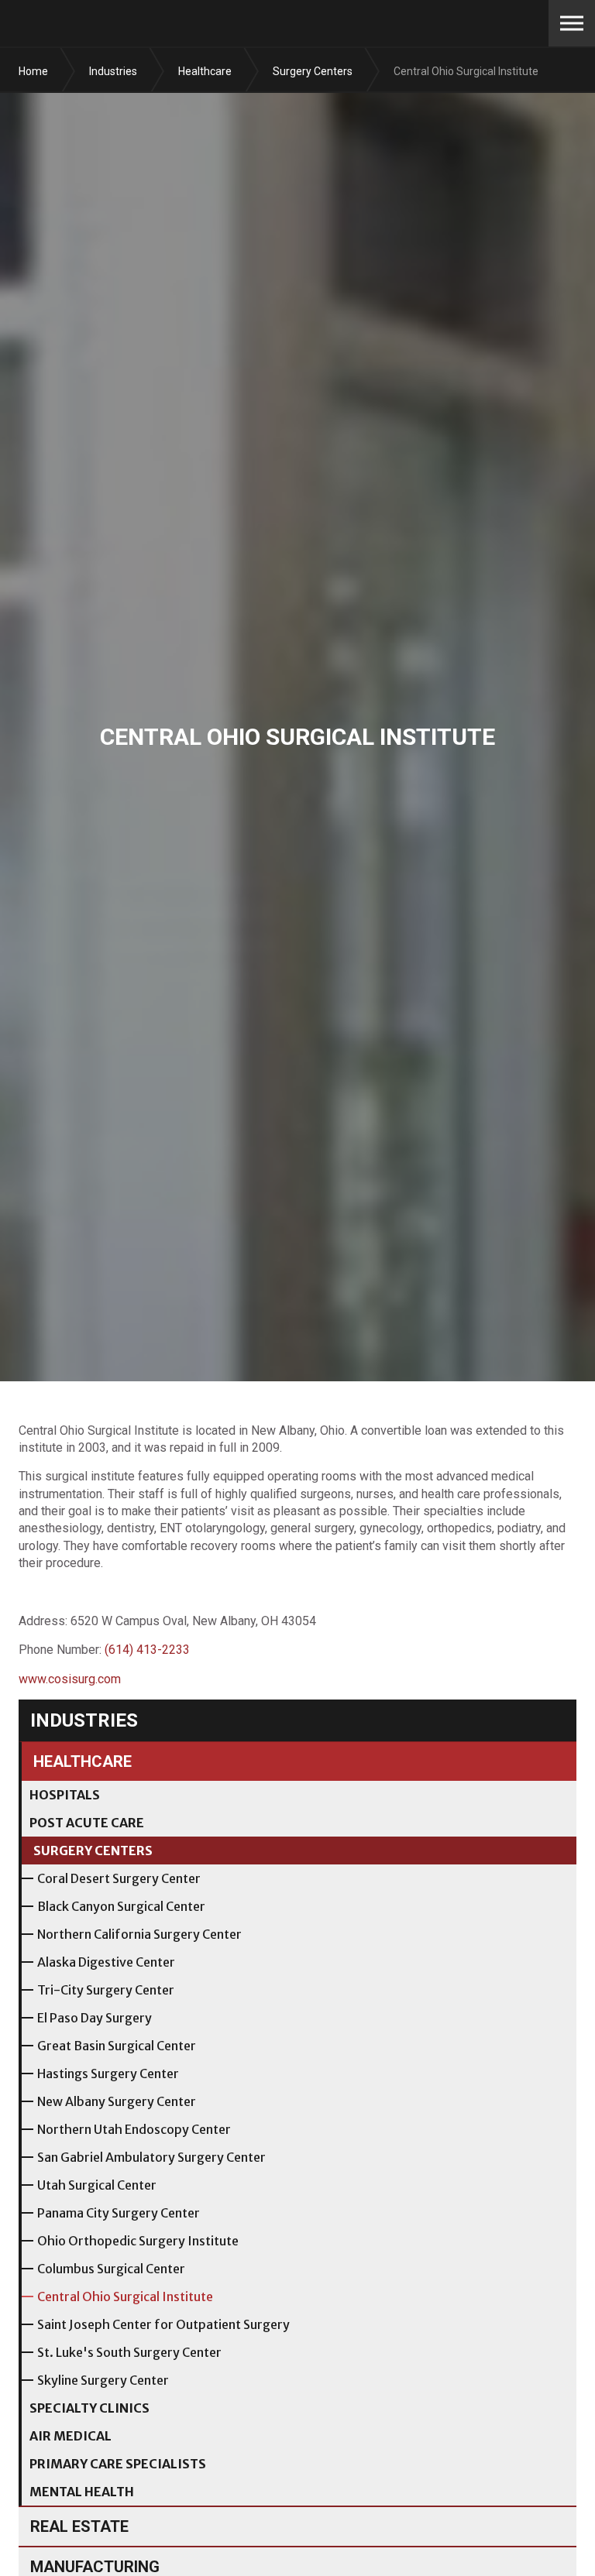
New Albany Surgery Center (117, 2101)
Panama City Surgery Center (119, 2213)
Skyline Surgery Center (103, 2380)
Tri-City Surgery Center (106, 1990)
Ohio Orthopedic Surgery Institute (138, 2241)
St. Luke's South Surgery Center (129, 2352)
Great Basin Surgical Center (117, 2046)
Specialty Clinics (89, 2408)
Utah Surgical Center (97, 2185)
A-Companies (109, 23)
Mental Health (82, 2492)
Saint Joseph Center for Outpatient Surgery (163, 2324)
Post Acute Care (87, 1823)
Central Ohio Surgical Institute (125, 2296)
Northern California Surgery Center (139, 1934)
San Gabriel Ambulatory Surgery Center (151, 2157)
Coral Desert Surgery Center (119, 1878)
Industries (84, 1720)
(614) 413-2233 (147, 1650)
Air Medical (71, 2436)
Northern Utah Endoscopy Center (134, 2129)
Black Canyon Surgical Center (121, 1906)
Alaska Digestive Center (106, 1962)
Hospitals (65, 1795)
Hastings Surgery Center (108, 2073)
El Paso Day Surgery (95, 2018)
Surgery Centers (93, 1851)
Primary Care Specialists (118, 2464)
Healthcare (83, 1761)
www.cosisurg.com (70, 1679)
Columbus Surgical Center (111, 2269)
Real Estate (79, 2526)
